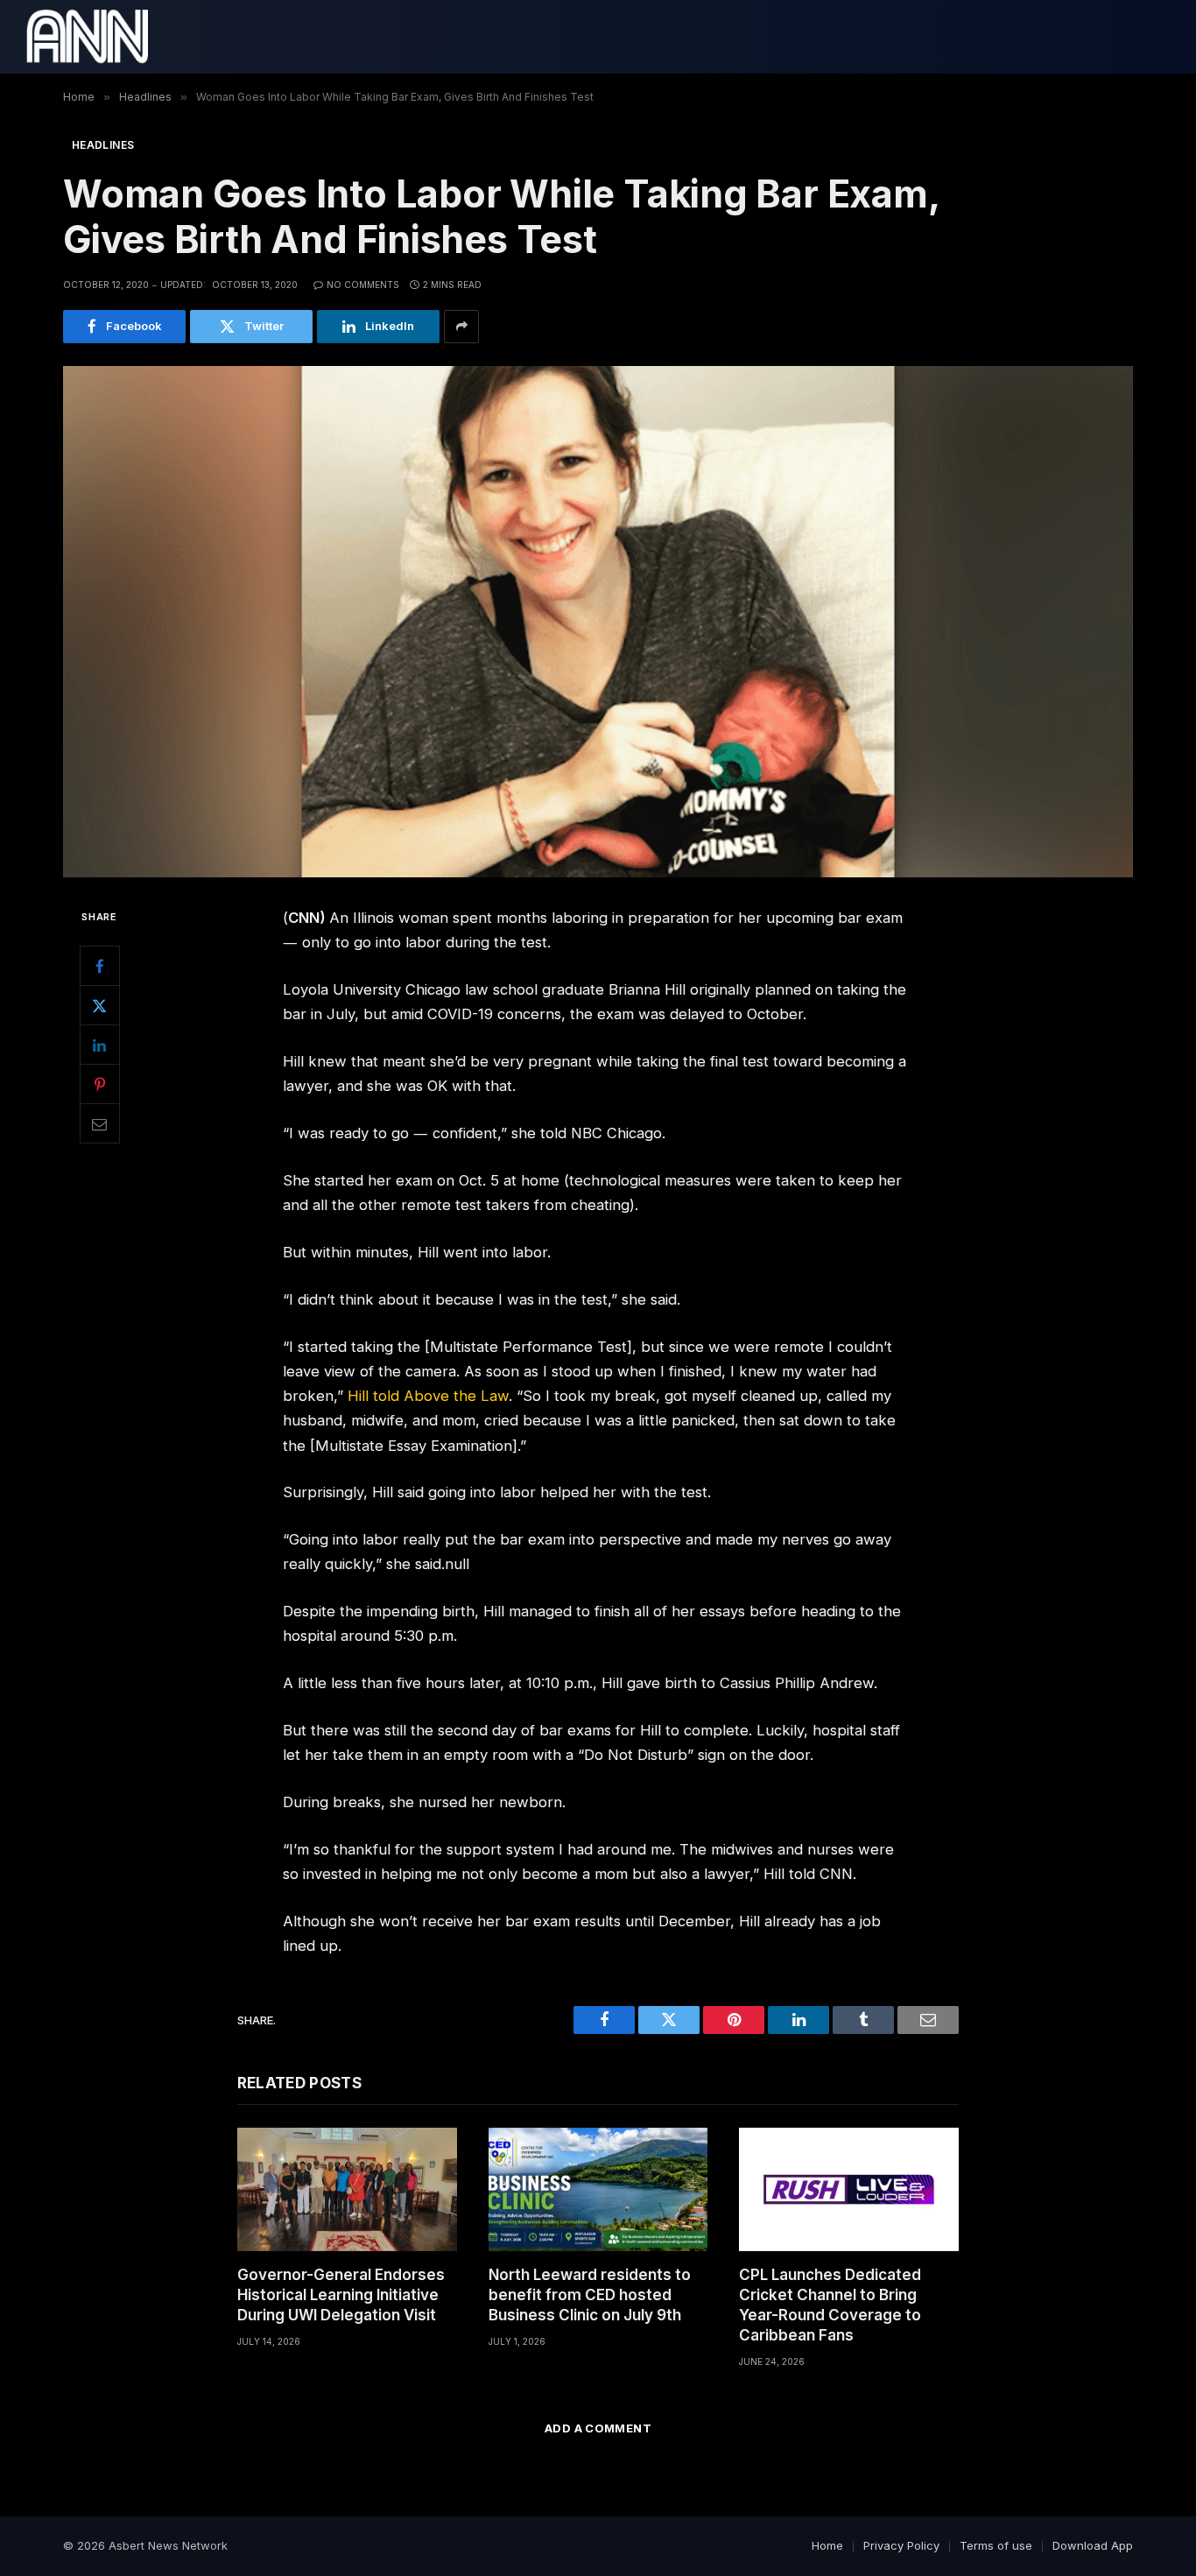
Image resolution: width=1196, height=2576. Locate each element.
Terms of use (996, 2545)
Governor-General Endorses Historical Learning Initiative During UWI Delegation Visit (341, 2295)
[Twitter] (100, 1006)
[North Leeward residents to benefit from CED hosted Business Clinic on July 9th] (598, 2189)
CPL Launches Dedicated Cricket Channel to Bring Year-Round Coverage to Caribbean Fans (830, 2305)
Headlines (103, 145)
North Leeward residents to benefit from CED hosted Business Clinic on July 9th (590, 2295)
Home (827, 2545)
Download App (1093, 2545)
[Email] (100, 1124)
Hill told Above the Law (428, 1396)
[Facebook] (100, 967)
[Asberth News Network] (87, 37)
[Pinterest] (100, 1085)
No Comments (363, 285)
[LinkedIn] (100, 1045)
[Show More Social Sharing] (461, 327)
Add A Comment (598, 2428)
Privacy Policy (901, 2545)
